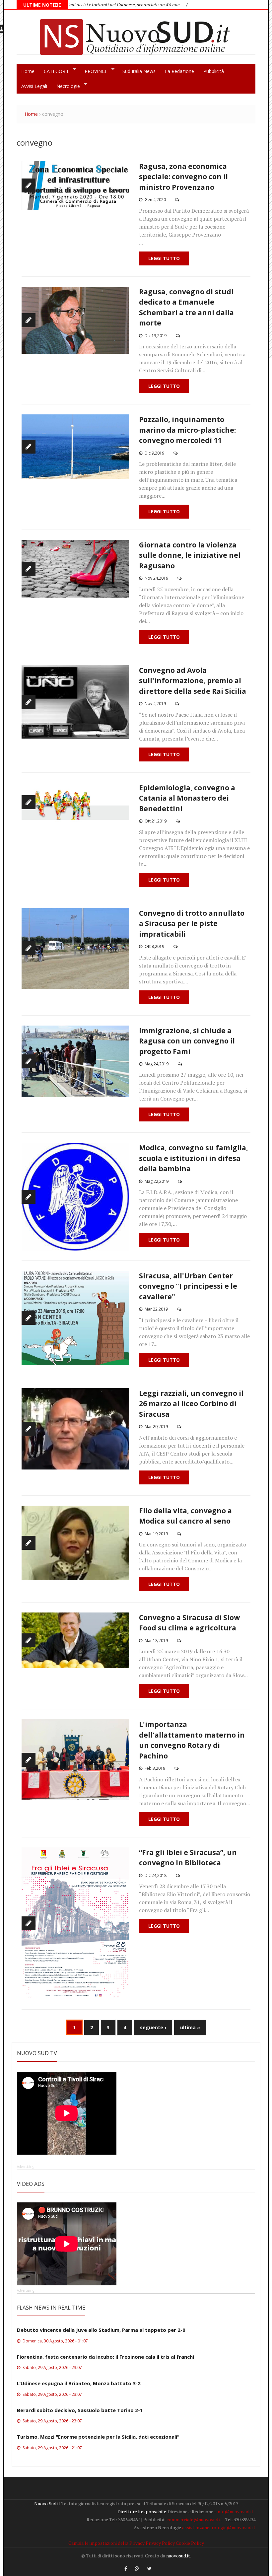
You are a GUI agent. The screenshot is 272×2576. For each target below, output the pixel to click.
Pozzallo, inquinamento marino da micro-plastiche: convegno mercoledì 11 (187, 430)
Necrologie (66, 86)
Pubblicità (214, 71)
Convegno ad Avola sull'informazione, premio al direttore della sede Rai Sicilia (193, 681)
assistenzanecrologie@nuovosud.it (219, 2527)
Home (28, 71)
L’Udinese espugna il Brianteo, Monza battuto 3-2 (79, 2383)
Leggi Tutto (164, 258)
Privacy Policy (160, 2543)
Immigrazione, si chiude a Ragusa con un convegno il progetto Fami (187, 1041)
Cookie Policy (190, 2543)
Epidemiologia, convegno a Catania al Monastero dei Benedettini (187, 798)
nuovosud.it (178, 2556)
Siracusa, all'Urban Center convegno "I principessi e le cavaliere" (188, 1286)
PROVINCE (94, 71)
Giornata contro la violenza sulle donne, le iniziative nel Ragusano (190, 555)
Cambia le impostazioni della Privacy (106, 2543)
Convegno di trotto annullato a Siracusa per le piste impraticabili (192, 924)
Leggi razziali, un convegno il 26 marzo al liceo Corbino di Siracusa (191, 1404)
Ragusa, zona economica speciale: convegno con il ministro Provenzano (183, 177)
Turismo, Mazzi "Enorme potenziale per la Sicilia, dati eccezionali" (98, 2437)
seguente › (153, 2027)
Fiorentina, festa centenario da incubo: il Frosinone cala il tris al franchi (105, 2357)
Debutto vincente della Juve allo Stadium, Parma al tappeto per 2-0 (101, 2330)
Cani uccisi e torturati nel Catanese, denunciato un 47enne (72, 4)
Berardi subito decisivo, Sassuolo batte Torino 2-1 (80, 2410)
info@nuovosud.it (235, 2511)
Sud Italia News (139, 71)
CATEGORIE (54, 71)
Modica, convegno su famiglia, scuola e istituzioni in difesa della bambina (194, 1158)
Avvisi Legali (34, 86)
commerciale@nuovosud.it (194, 2519)
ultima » (190, 2027)
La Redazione (179, 71)
